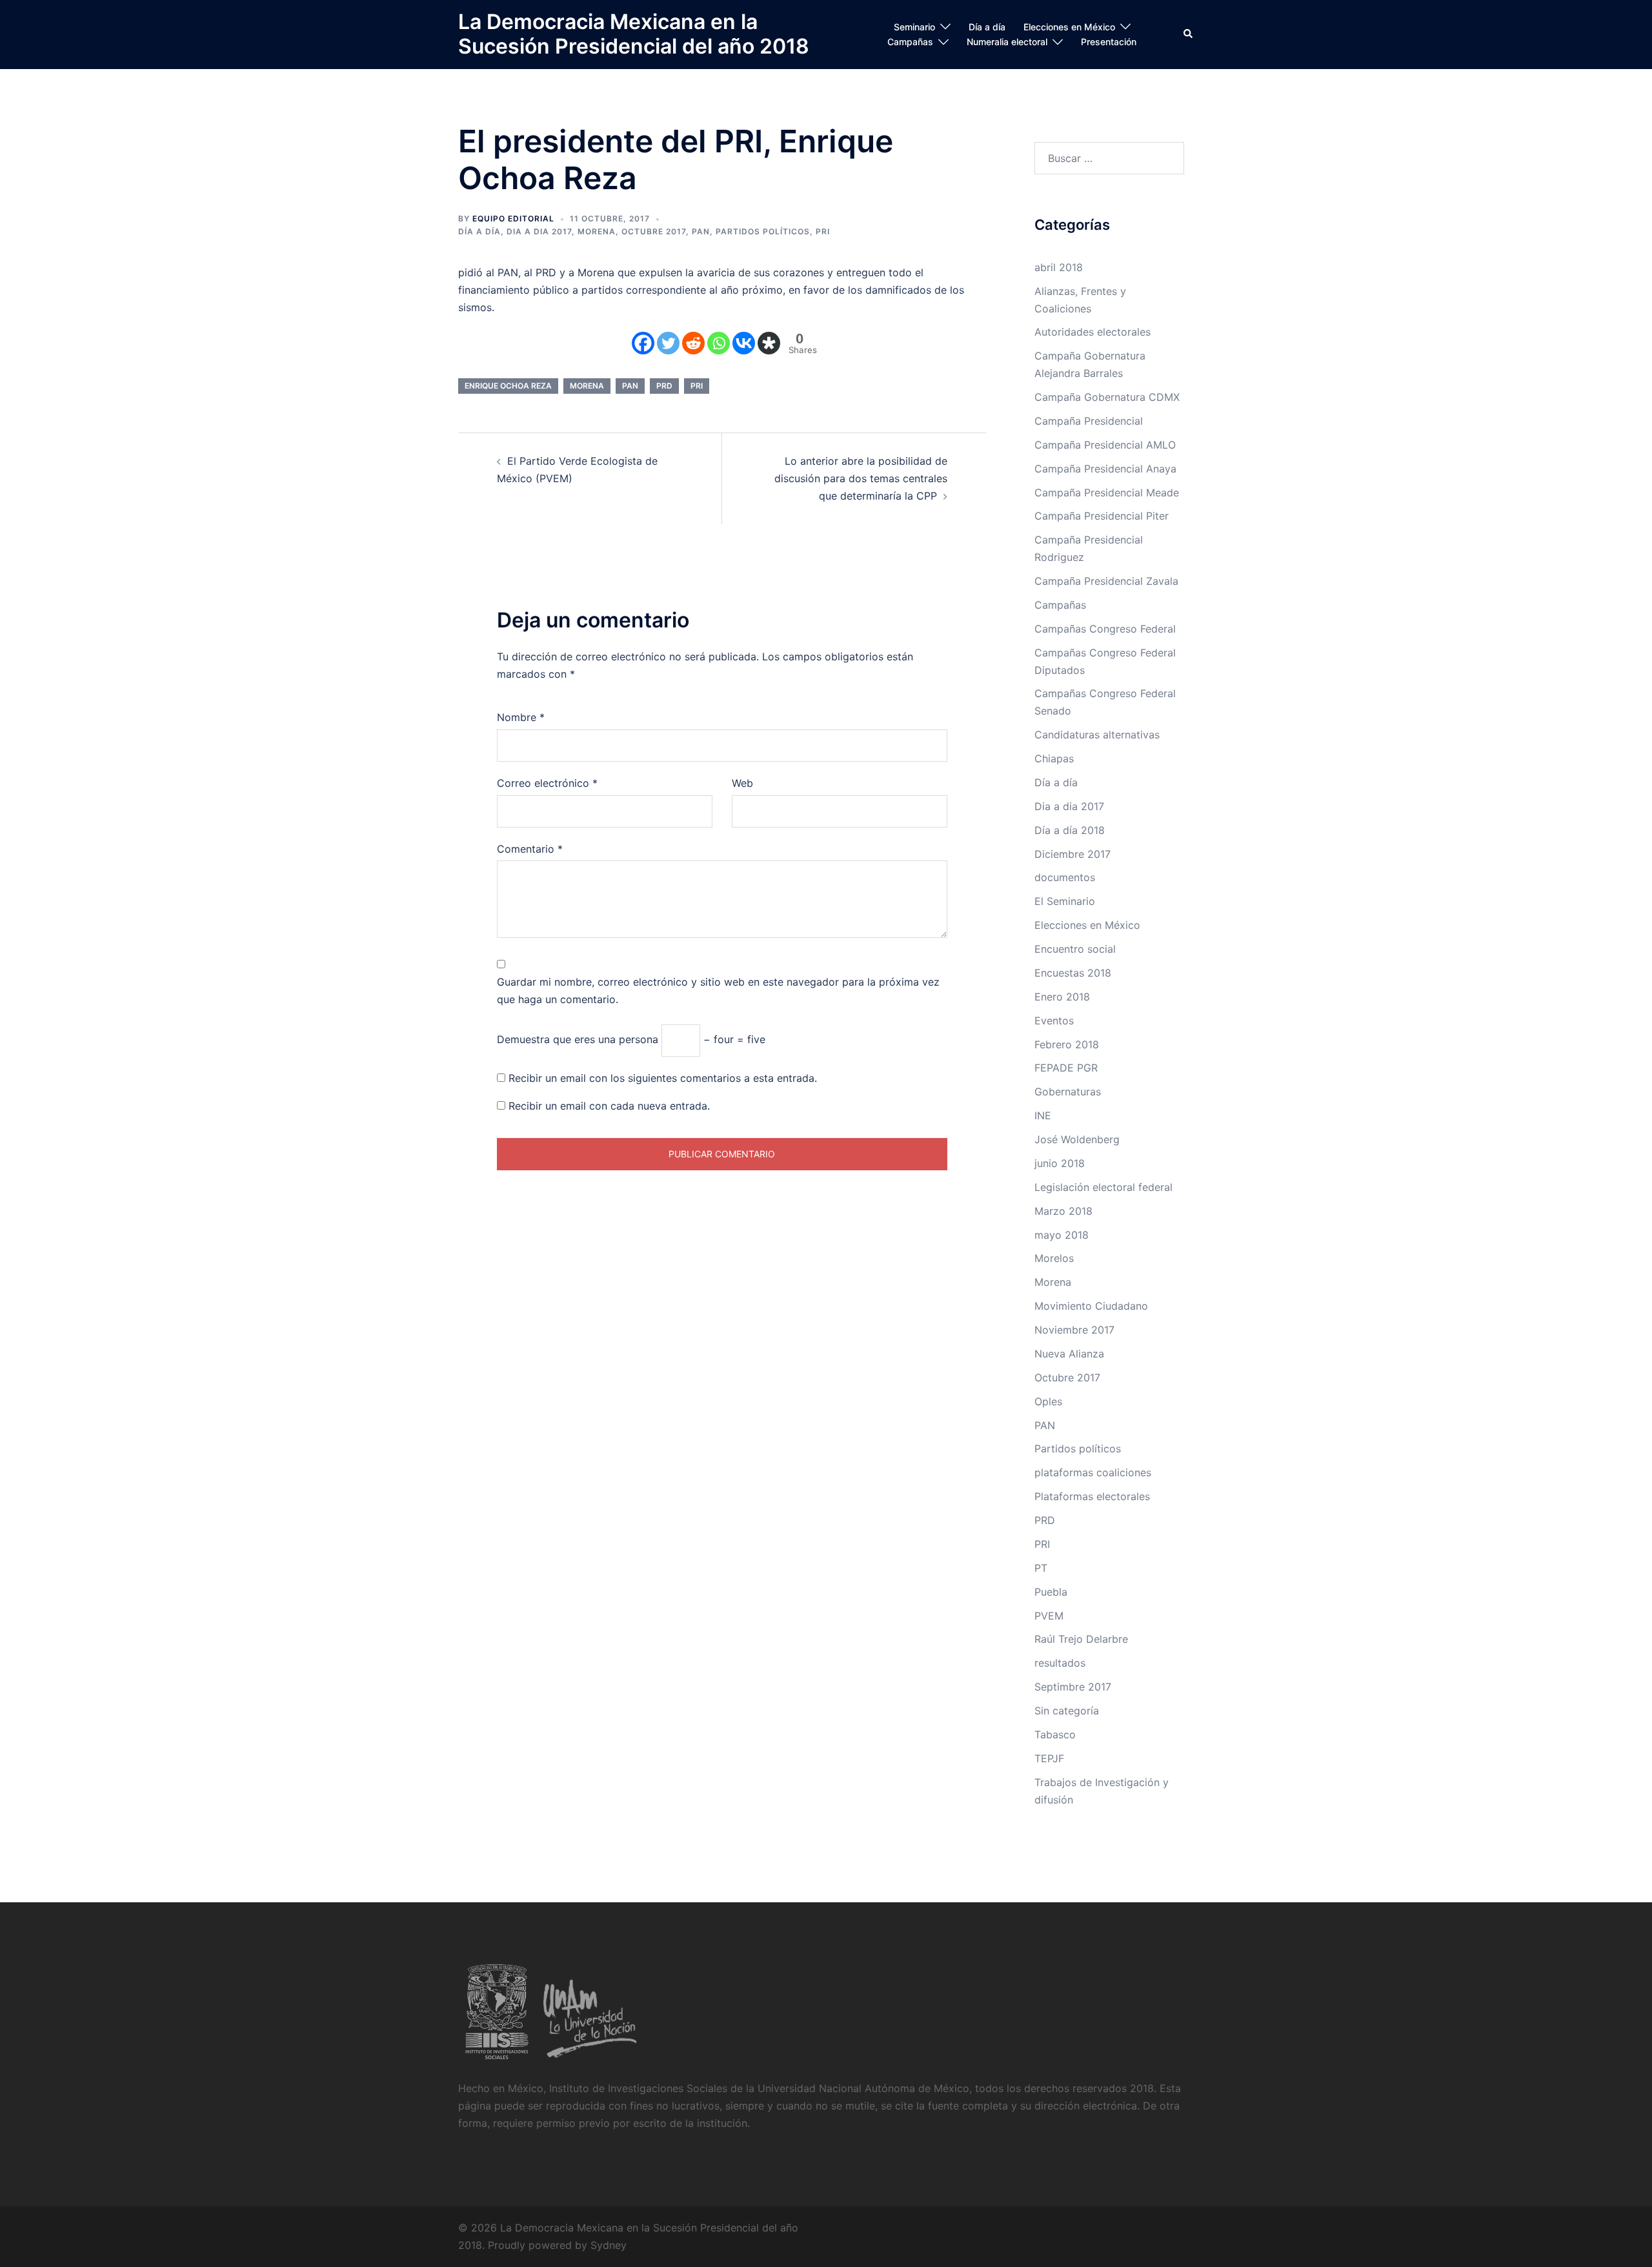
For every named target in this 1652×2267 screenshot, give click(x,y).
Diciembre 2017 (1073, 854)
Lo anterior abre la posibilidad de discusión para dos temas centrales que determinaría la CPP (861, 478)
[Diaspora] (769, 343)
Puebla (1051, 1592)
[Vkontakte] (744, 343)
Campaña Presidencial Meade (1107, 493)
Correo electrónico (547, 783)
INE (1043, 1115)
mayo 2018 (1062, 1235)
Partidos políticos (763, 231)
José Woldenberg (1077, 1139)
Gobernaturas (1068, 1092)
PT (1041, 1568)
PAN (701, 231)
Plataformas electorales (1092, 1496)
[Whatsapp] (719, 343)
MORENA (587, 386)
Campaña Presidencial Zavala (1106, 581)
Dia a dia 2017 (539, 231)
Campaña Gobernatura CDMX (1107, 397)
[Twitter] (668, 343)
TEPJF (1049, 1758)
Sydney (609, 2245)
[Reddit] (693, 343)
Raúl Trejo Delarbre (1081, 1639)
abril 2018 (1059, 267)
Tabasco (1055, 1734)
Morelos (1054, 1258)
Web (742, 783)
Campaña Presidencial (1089, 421)
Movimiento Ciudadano (1091, 1306)
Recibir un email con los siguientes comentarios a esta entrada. (663, 1078)
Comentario (530, 849)
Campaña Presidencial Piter (1102, 516)
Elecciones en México (1069, 27)
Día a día (987, 27)
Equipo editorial (513, 219)
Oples (1048, 1401)
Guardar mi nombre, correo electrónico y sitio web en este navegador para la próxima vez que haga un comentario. (718, 991)
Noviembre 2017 (1074, 1330)
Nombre (521, 717)
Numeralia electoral (1007, 42)
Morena (597, 231)
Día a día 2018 (1070, 830)
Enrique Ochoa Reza (508, 386)
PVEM (1049, 1616)
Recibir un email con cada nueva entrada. (609, 1106)
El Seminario (1065, 901)
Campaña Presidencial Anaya (1105, 469)
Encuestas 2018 (1073, 973)
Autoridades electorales (1093, 332)
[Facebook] (643, 343)
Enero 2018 (1062, 997)
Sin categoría (1067, 1711)
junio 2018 (1060, 1163)
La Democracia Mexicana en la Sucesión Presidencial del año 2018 (634, 34)
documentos (1065, 877)
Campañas (910, 42)
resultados (1060, 1663)
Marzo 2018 (1063, 1211)
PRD (664, 386)
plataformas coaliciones (1093, 1472)
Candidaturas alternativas (1097, 735)
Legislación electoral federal (1103, 1187)
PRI (823, 231)
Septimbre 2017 (1073, 1687)
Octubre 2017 (654, 231)
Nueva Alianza (1069, 1354)
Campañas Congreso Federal (1105, 629)
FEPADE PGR (1066, 1068)
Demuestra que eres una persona (578, 1039)
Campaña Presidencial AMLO (1105, 445)
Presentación (1109, 42)
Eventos (1054, 1021)
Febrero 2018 (1067, 1044)
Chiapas (1054, 758)
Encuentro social (1075, 949)
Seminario (914, 27)
